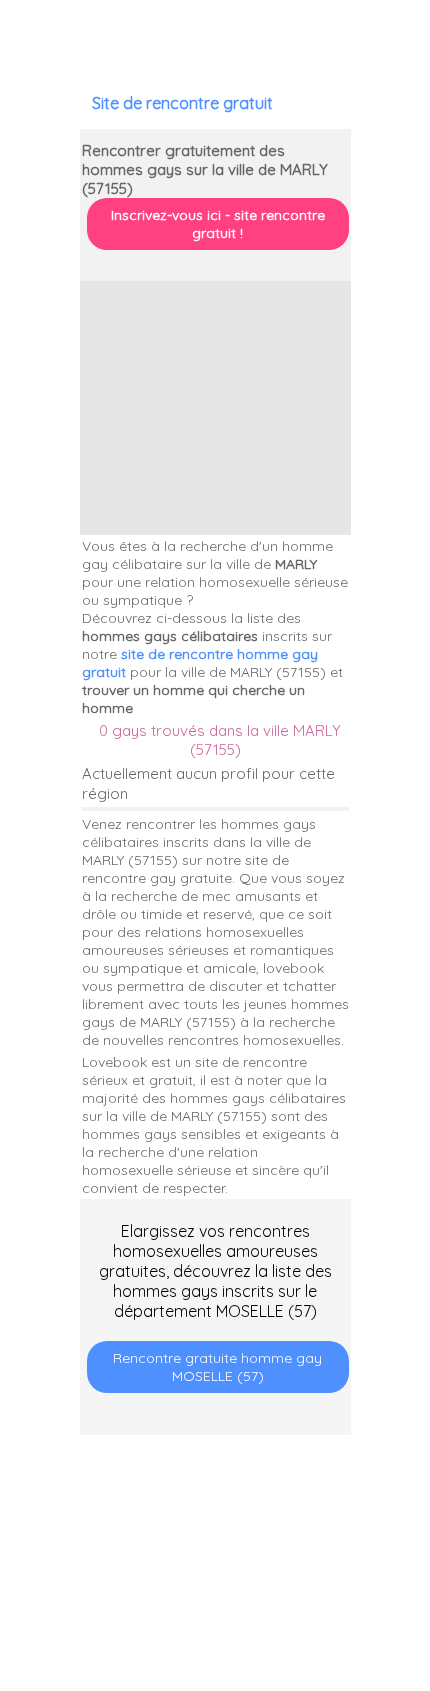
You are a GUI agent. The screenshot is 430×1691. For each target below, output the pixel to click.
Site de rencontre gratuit (182, 103)
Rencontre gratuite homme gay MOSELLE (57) (217, 1367)
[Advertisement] (215, 408)
